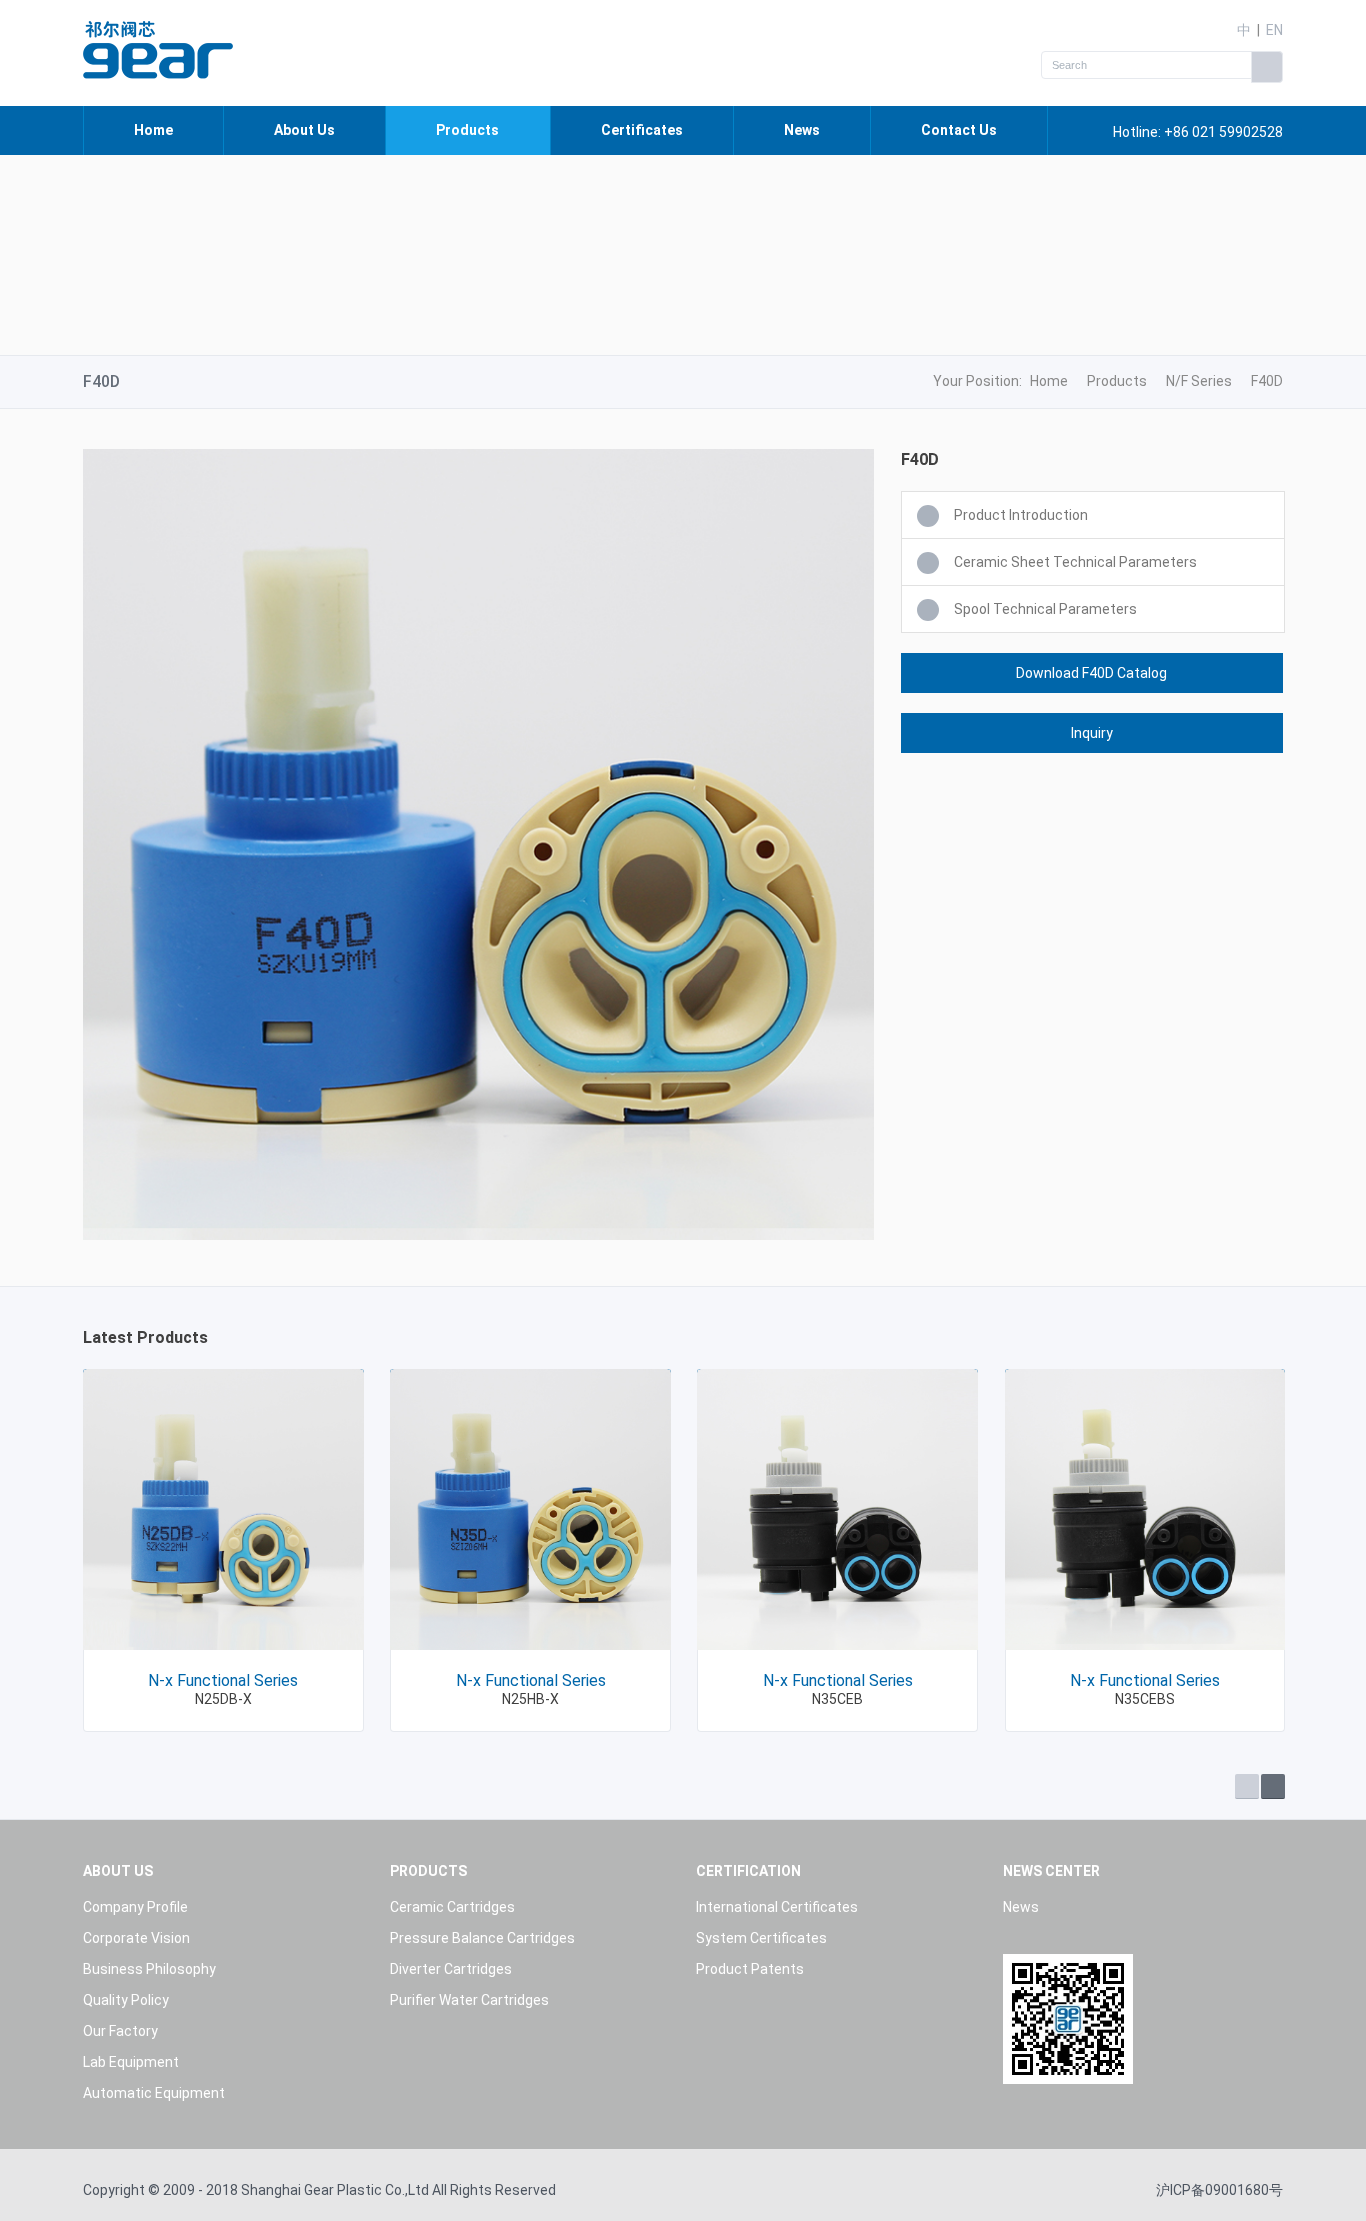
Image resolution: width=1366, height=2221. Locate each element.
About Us (304, 130)
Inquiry (1092, 733)
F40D (1267, 381)
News (802, 130)
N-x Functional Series (223, 1680)
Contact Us (959, 130)
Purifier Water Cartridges (469, 2000)
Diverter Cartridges (451, 1969)
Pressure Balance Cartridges (482, 1938)
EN (1274, 30)
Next (1273, 1786)
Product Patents (750, 1969)
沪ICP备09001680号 (1219, 2190)
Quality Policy (126, 2000)
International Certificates (777, 1907)
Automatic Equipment (154, 2093)
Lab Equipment (131, 2062)
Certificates (642, 130)
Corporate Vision (136, 1938)
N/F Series (1199, 381)
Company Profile (135, 1907)
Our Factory (120, 2031)
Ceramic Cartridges (452, 1907)
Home (153, 130)
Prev (1247, 1786)
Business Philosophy (149, 1969)
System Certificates (761, 1938)
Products (467, 130)
